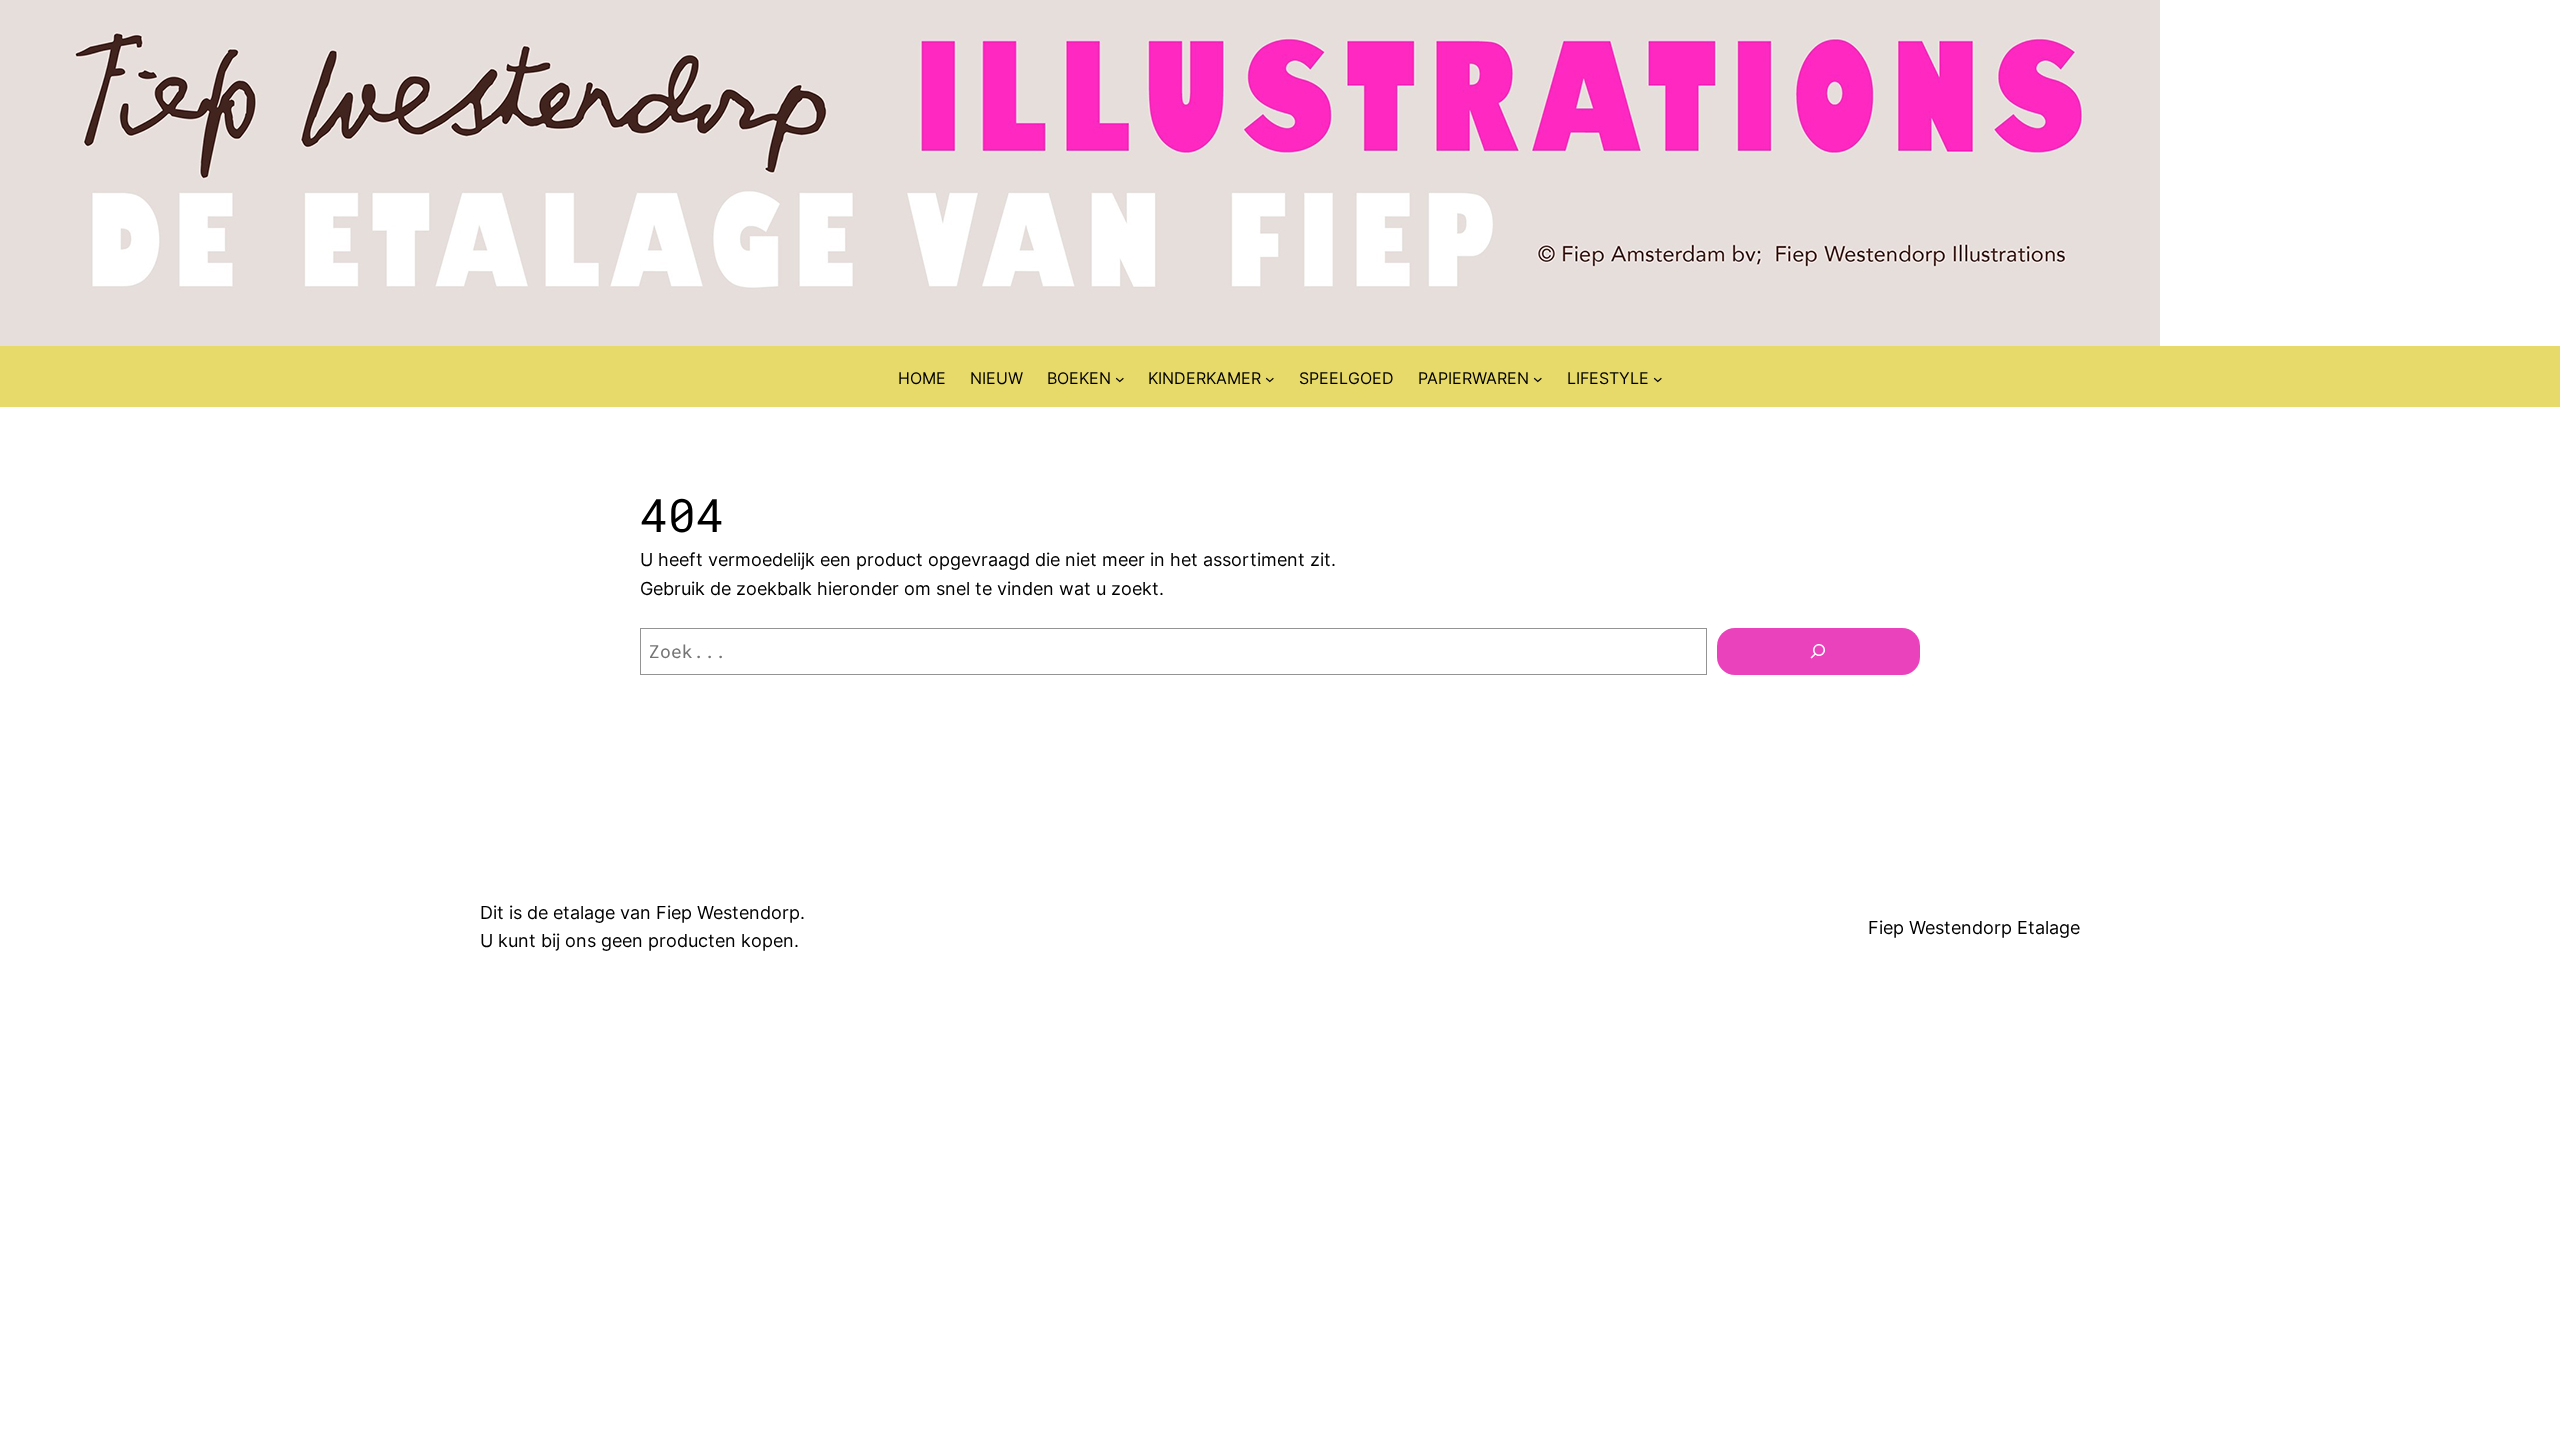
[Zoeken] (1818, 651)
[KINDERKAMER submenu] (1270, 379)
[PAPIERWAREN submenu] (1538, 379)
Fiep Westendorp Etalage (1974, 927)
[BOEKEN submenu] (1120, 379)
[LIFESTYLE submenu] (1658, 379)
